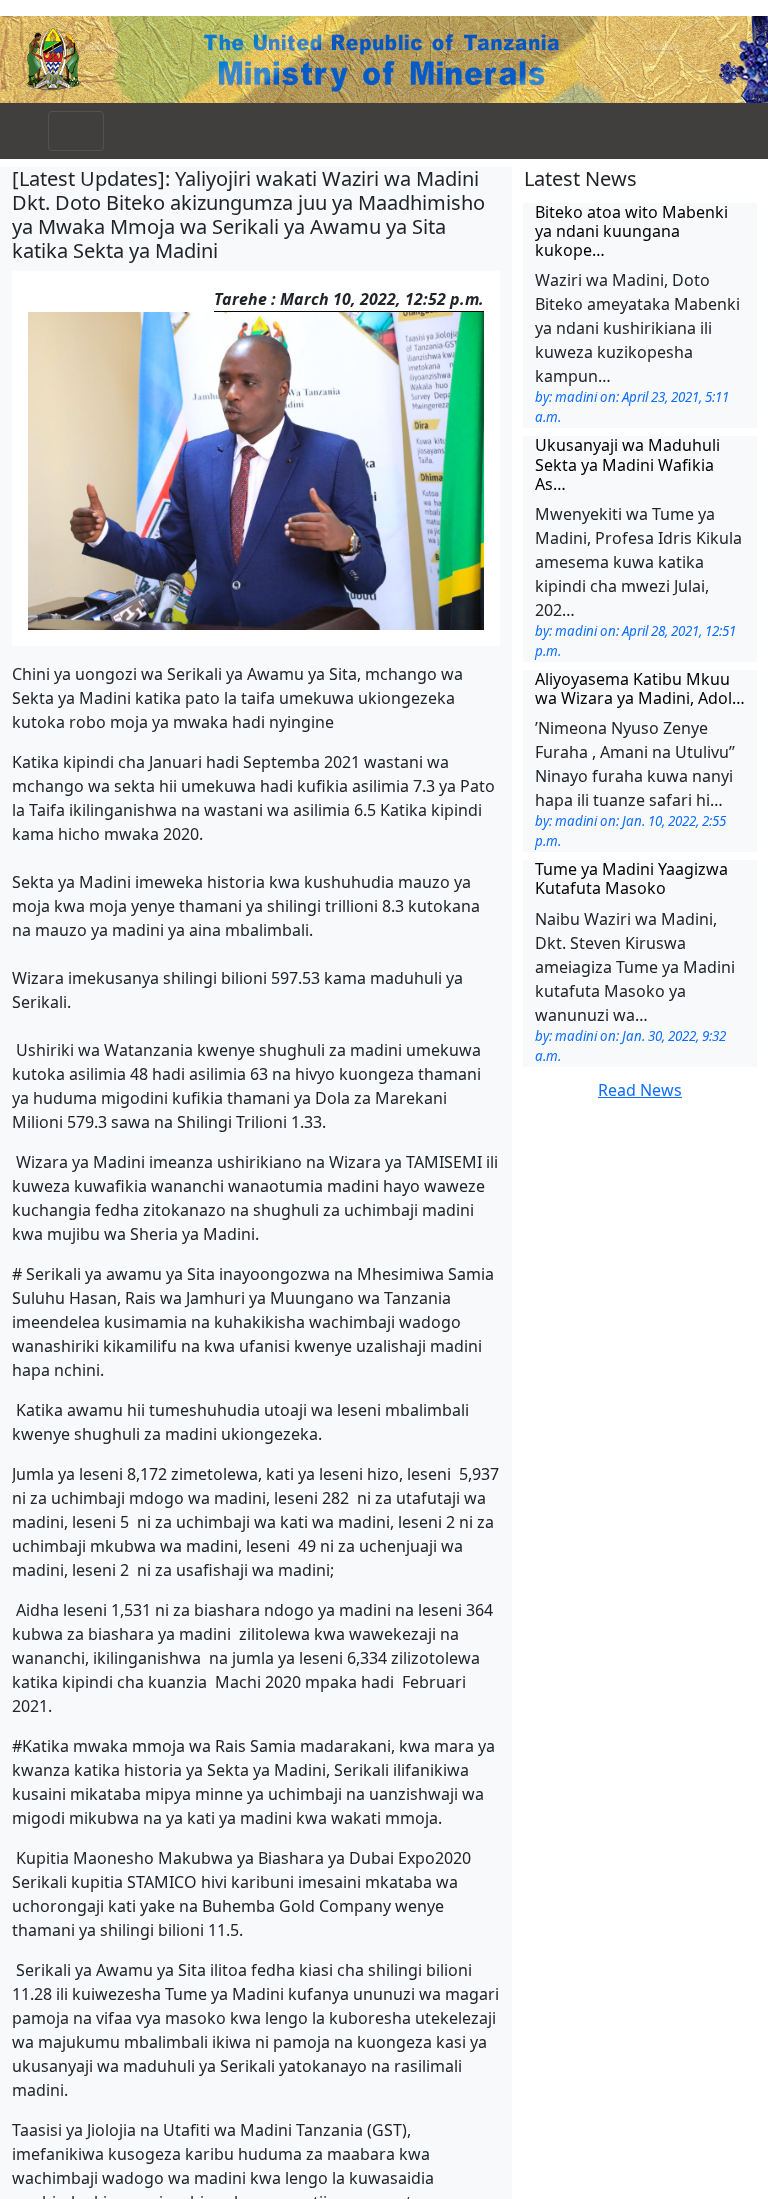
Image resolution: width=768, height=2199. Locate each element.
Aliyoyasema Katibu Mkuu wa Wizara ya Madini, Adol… (640, 688)
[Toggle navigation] (76, 131)
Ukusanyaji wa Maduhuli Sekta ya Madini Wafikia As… (627, 464)
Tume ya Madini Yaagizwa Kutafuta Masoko (631, 878)
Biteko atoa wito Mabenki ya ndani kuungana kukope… (631, 231)
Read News (640, 1090)
